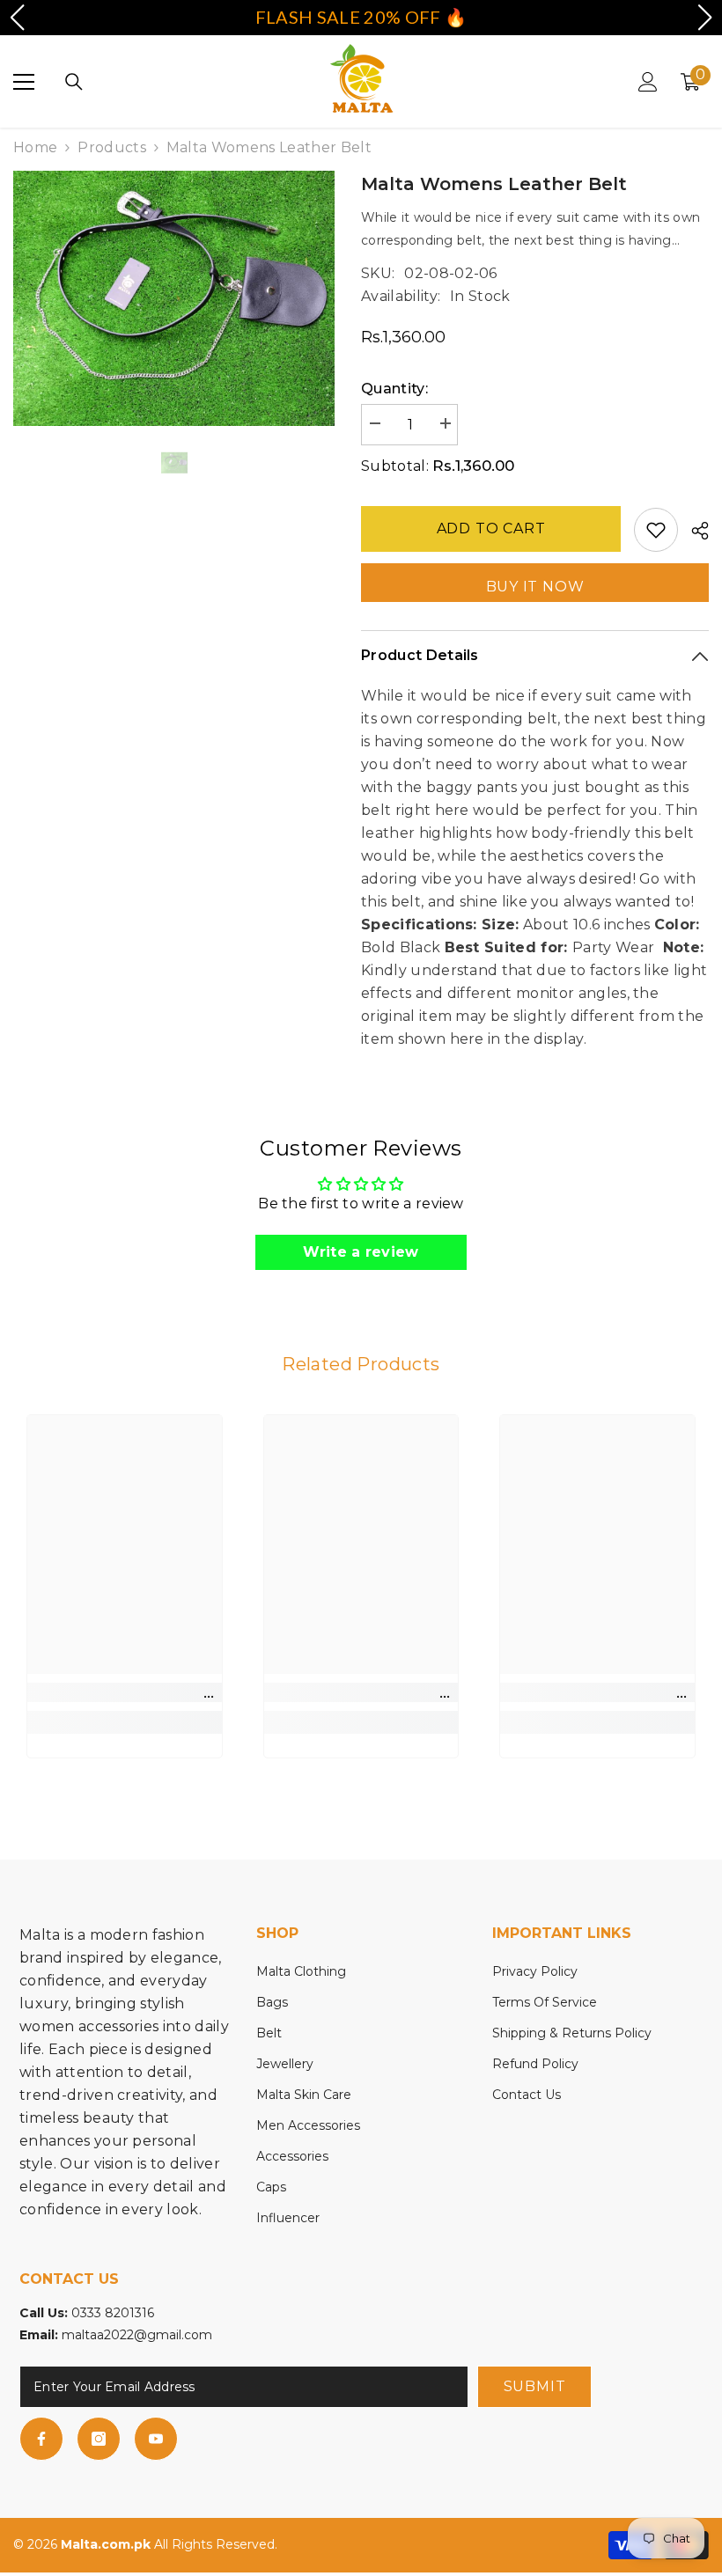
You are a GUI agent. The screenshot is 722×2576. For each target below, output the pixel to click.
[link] (125, 1692)
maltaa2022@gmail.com (137, 2335)
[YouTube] (156, 2439)
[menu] (24, 82)
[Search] (74, 82)
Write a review (361, 1252)
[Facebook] (41, 2439)
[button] (17, 18)
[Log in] (648, 82)
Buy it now (535, 587)
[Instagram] (99, 2439)
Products (112, 147)
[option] (174, 298)
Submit (535, 2386)
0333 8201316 (113, 2313)
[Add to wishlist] (656, 530)
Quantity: (394, 389)
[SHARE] (693, 531)
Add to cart (491, 528)
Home (35, 147)
